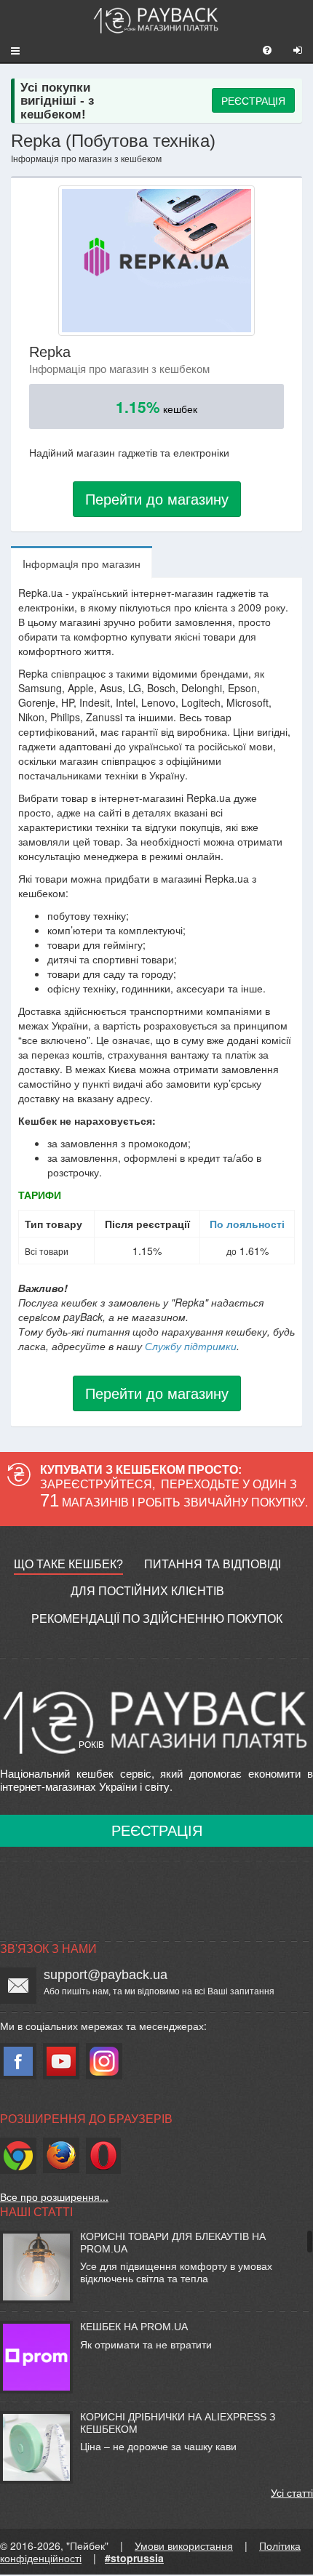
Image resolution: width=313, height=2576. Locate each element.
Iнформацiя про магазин (82, 563)
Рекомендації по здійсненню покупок (157, 1619)
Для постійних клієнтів (147, 1591)
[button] (10, 50)
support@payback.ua (106, 1975)
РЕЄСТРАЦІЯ (253, 100)
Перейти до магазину (157, 498)
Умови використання (184, 2545)
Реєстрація (157, 1831)
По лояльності (247, 1224)
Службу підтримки (191, 1346)
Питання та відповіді (213, 1564)
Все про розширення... (54, 2196)
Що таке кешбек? (68, 1564)
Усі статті (292, 2492)
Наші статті (36, 2212)
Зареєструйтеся (96, 1484)
